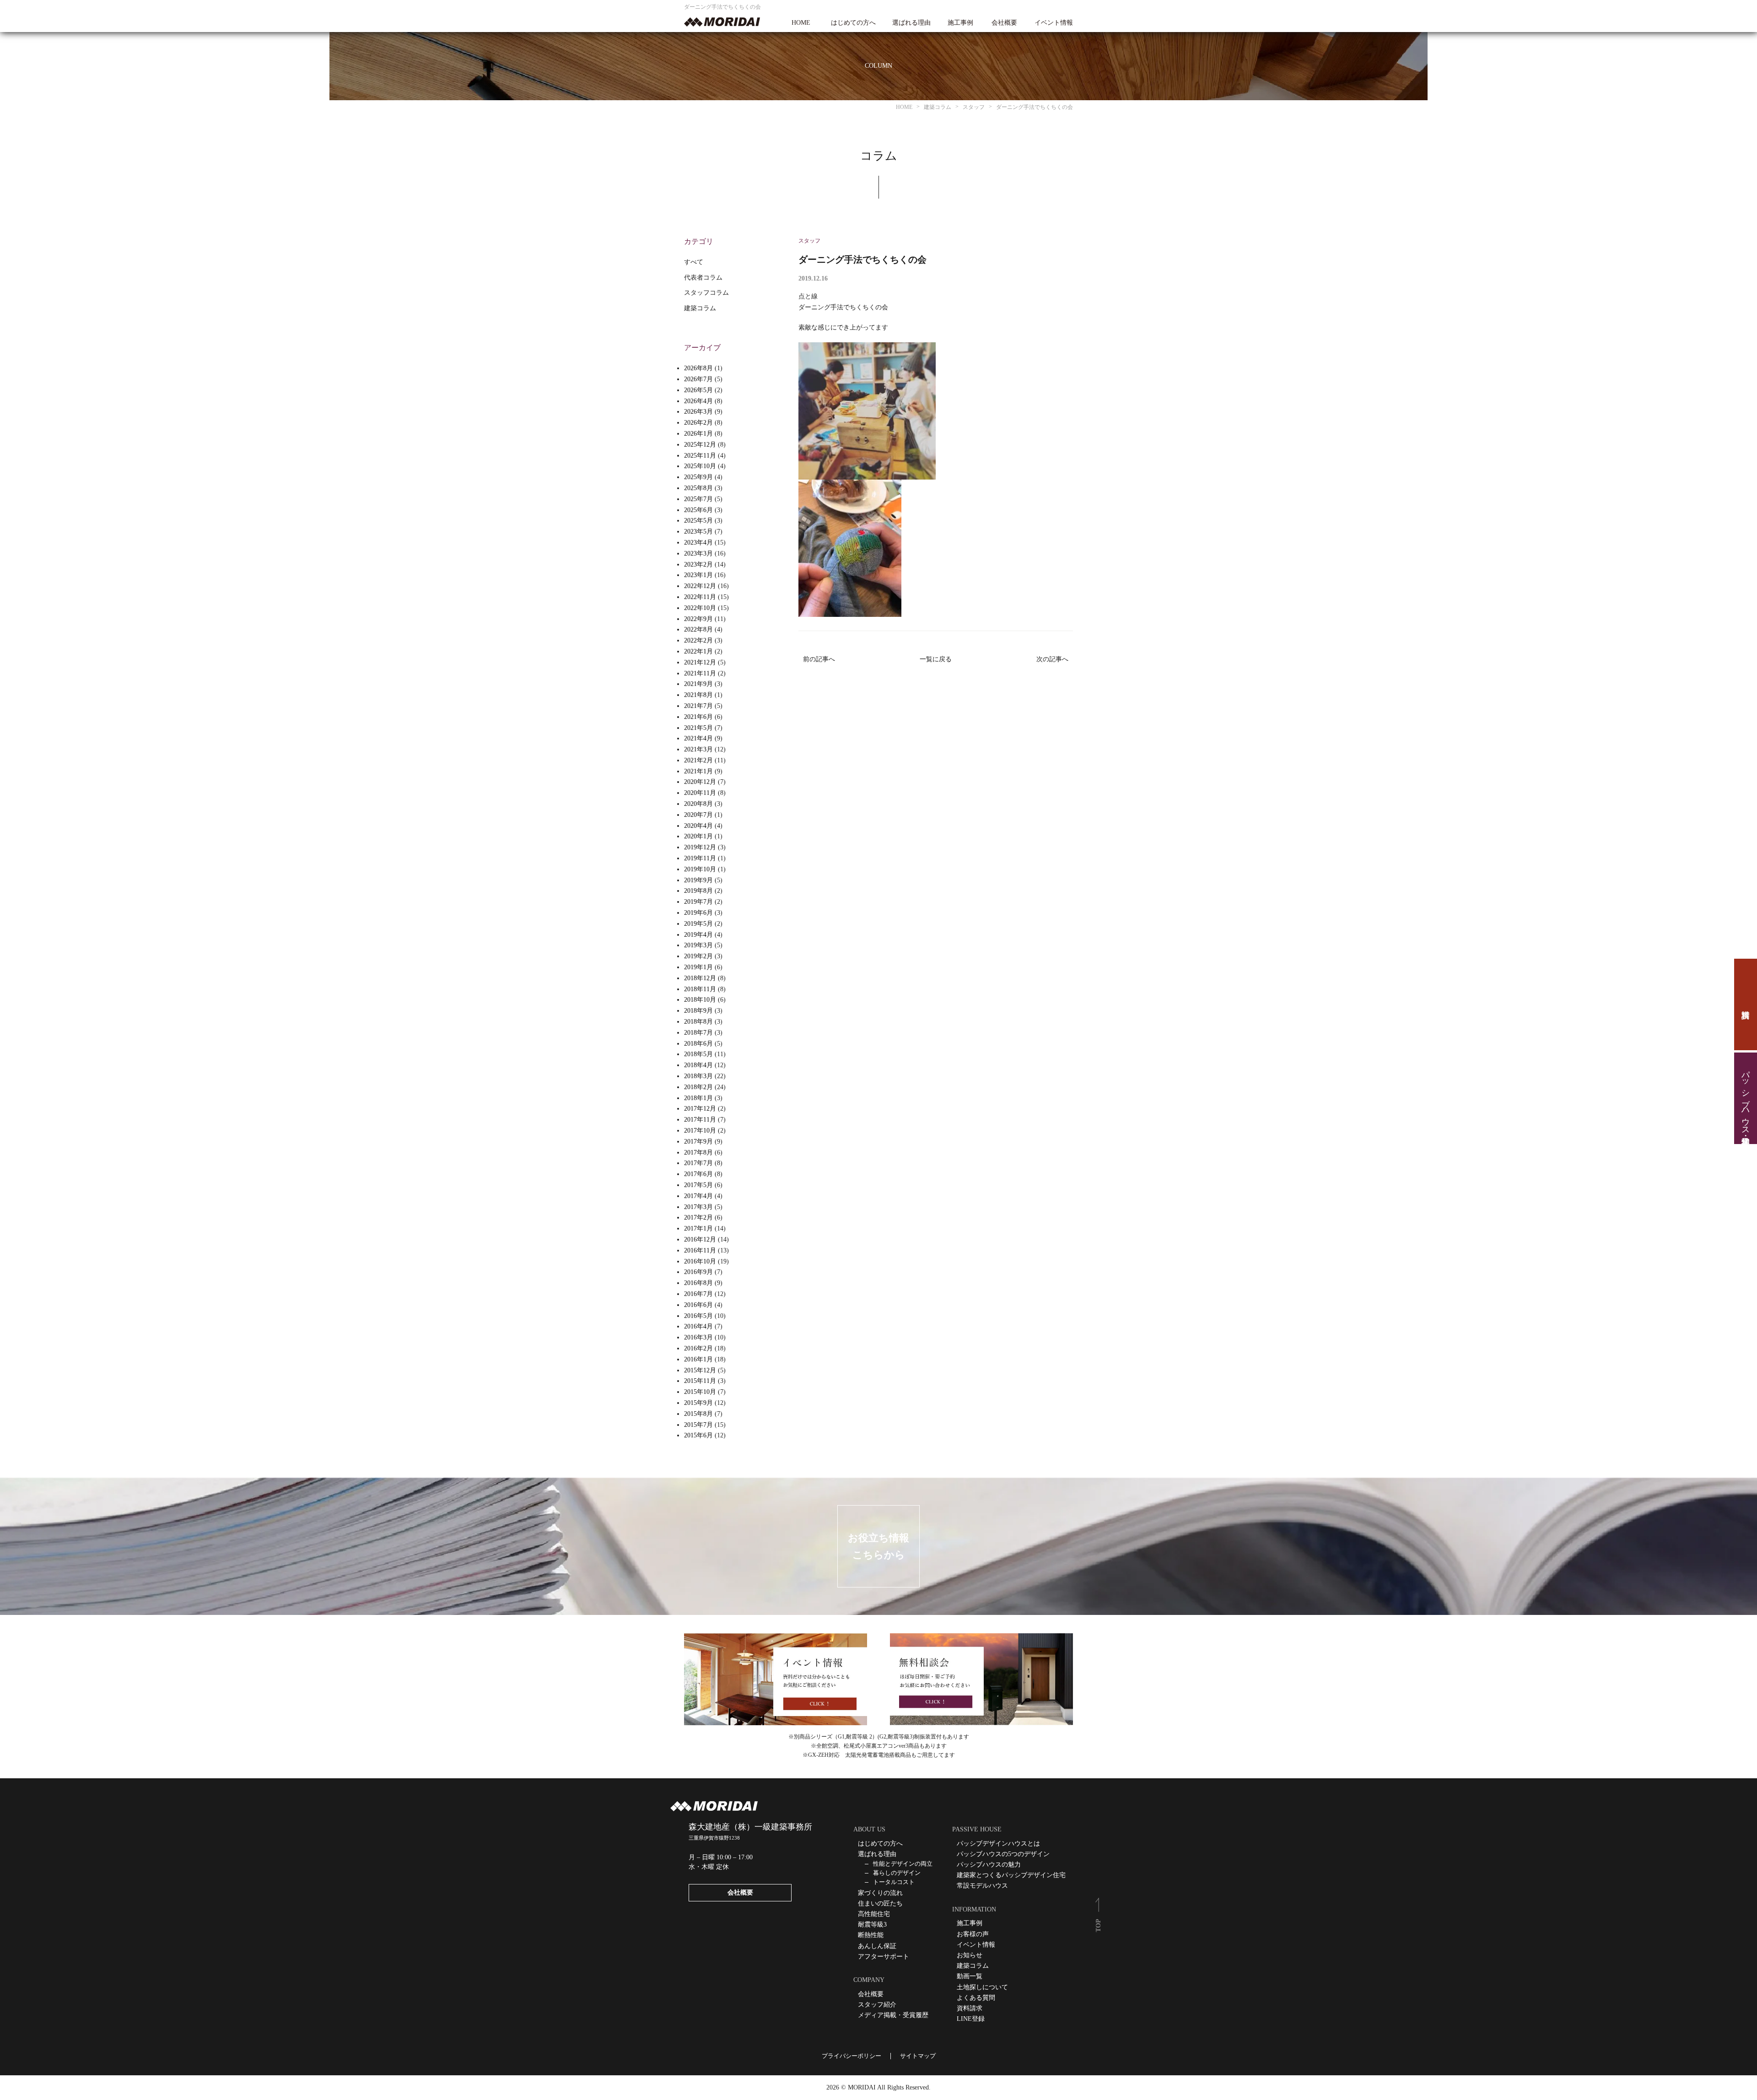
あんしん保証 (877, 1946)
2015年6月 (698, 1435)
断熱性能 (871, 1935)
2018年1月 (698, 1098)
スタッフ (809, 241)
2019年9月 (698, 880)
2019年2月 (698, 956)
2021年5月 (698, 728)
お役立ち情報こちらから (878, 1546)
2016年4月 (698, 1326)
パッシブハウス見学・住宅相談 (1746, 1098)
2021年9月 (698, 684)
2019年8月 (698, 891)
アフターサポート (884, 1957)
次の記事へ (1052, 659)
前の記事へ (819, 659)
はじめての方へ (853, 23)
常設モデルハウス (982, 1886)
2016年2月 (698, 1348)
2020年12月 (700, 782)
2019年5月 (698, 924)
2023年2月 (698, 564)
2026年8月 (698, 368)
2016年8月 (698, 1283)
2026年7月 (698, 379)
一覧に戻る (936, 659)
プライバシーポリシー (852, 2056)
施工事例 (960, 23)
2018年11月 (700, 989)
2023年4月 (698, 543)
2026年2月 (698, 423)
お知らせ (970, 1955)
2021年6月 (698, 717)
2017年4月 (698, 1196)
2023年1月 (698, 575)
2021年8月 (698, 695)
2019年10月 (700, 869)
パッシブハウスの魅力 (989, 1865)
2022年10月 (700, 608)
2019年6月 (698, 913)
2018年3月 (698, 1076)
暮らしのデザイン (897, 1873)
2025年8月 (698, 488)
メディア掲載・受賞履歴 (893, 2015)
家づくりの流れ (880, 1893)
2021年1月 (698, 771)
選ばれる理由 (911, 23)
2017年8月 (698, 1153)
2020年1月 (698, 836)
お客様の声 (973, 1934)
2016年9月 (698, 1272)
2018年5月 (698, 1054)
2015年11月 (700, 1381)
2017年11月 (700, 1120)
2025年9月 (698, 477)
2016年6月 (698, 1305)
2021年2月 (698, 760)
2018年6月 (698, 1044)
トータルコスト (894, 1882)
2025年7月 (698, 499)
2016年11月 (700, 1250)
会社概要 (1004, 23)
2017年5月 (698, 1185)
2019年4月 (698, 935)
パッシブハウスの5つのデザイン (1003, 1854)
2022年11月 (700, 597)
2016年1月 (698, 1359)
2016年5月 (698, 1316)
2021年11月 (700, 673)
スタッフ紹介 (877, 2005)
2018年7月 (698, 1033)
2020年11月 (700, 793)
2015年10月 (700, 1392)
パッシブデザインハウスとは (998, 1844)
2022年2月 (698, 640)
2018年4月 (698, 1065)
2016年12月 (700, 1239)
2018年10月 (700, 1000)
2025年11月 (700, 456)
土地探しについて (982, 1987)
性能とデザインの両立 (903, 1864)
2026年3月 (698, 412)
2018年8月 (698, 1022)
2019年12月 (700, 847)
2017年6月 (698, 1174)
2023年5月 (698, 532)
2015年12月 (700, 1370)
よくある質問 (976, 1998)
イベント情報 (1054, 23)
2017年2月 (698, 1217)
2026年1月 (698, 434)
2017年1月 (698, 1228)
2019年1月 (698, 967)
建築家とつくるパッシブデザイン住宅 (1011, 1875)
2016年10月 (700, 1261)
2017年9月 (698, 1142)
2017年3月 (698, 1207)
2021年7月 (698, 706)
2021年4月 (698, 738)
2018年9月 (698, 1011)
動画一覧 (970, 1976)
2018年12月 (700, 978)
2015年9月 (698, 1403)
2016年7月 (698, 1294)
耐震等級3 (872, 1925)
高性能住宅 (874, 1914)
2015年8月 (698, 1414)
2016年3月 (698, 1337)
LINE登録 (971, 2019)
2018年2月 (698, 1087)
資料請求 (1746, 1004)
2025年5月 (698, 521)
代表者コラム (703, 278)
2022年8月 (698, 629)
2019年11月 (700, 858)
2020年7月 (698, 815)
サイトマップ (918, 2056)
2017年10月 (700, 1131)
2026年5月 (698, 390)
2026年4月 (698, 401)
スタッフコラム (706, 293)
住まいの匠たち (880, 1903)
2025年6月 (698, 510)
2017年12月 (700, 1109)
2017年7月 (698, 1163)
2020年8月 (698, 804)
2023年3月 (698, 553)
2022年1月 (698, 651)
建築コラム (700, 308)
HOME (801, 23)
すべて (694, 262)
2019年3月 (698, 945)
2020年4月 (698, 826)
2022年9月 (698, 619)
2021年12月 (700, 662)
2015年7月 (698, 1425)
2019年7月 (698, 902)
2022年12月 (700, 586)
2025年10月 (700, 466)
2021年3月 (698, 749)
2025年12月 (700, 445)
